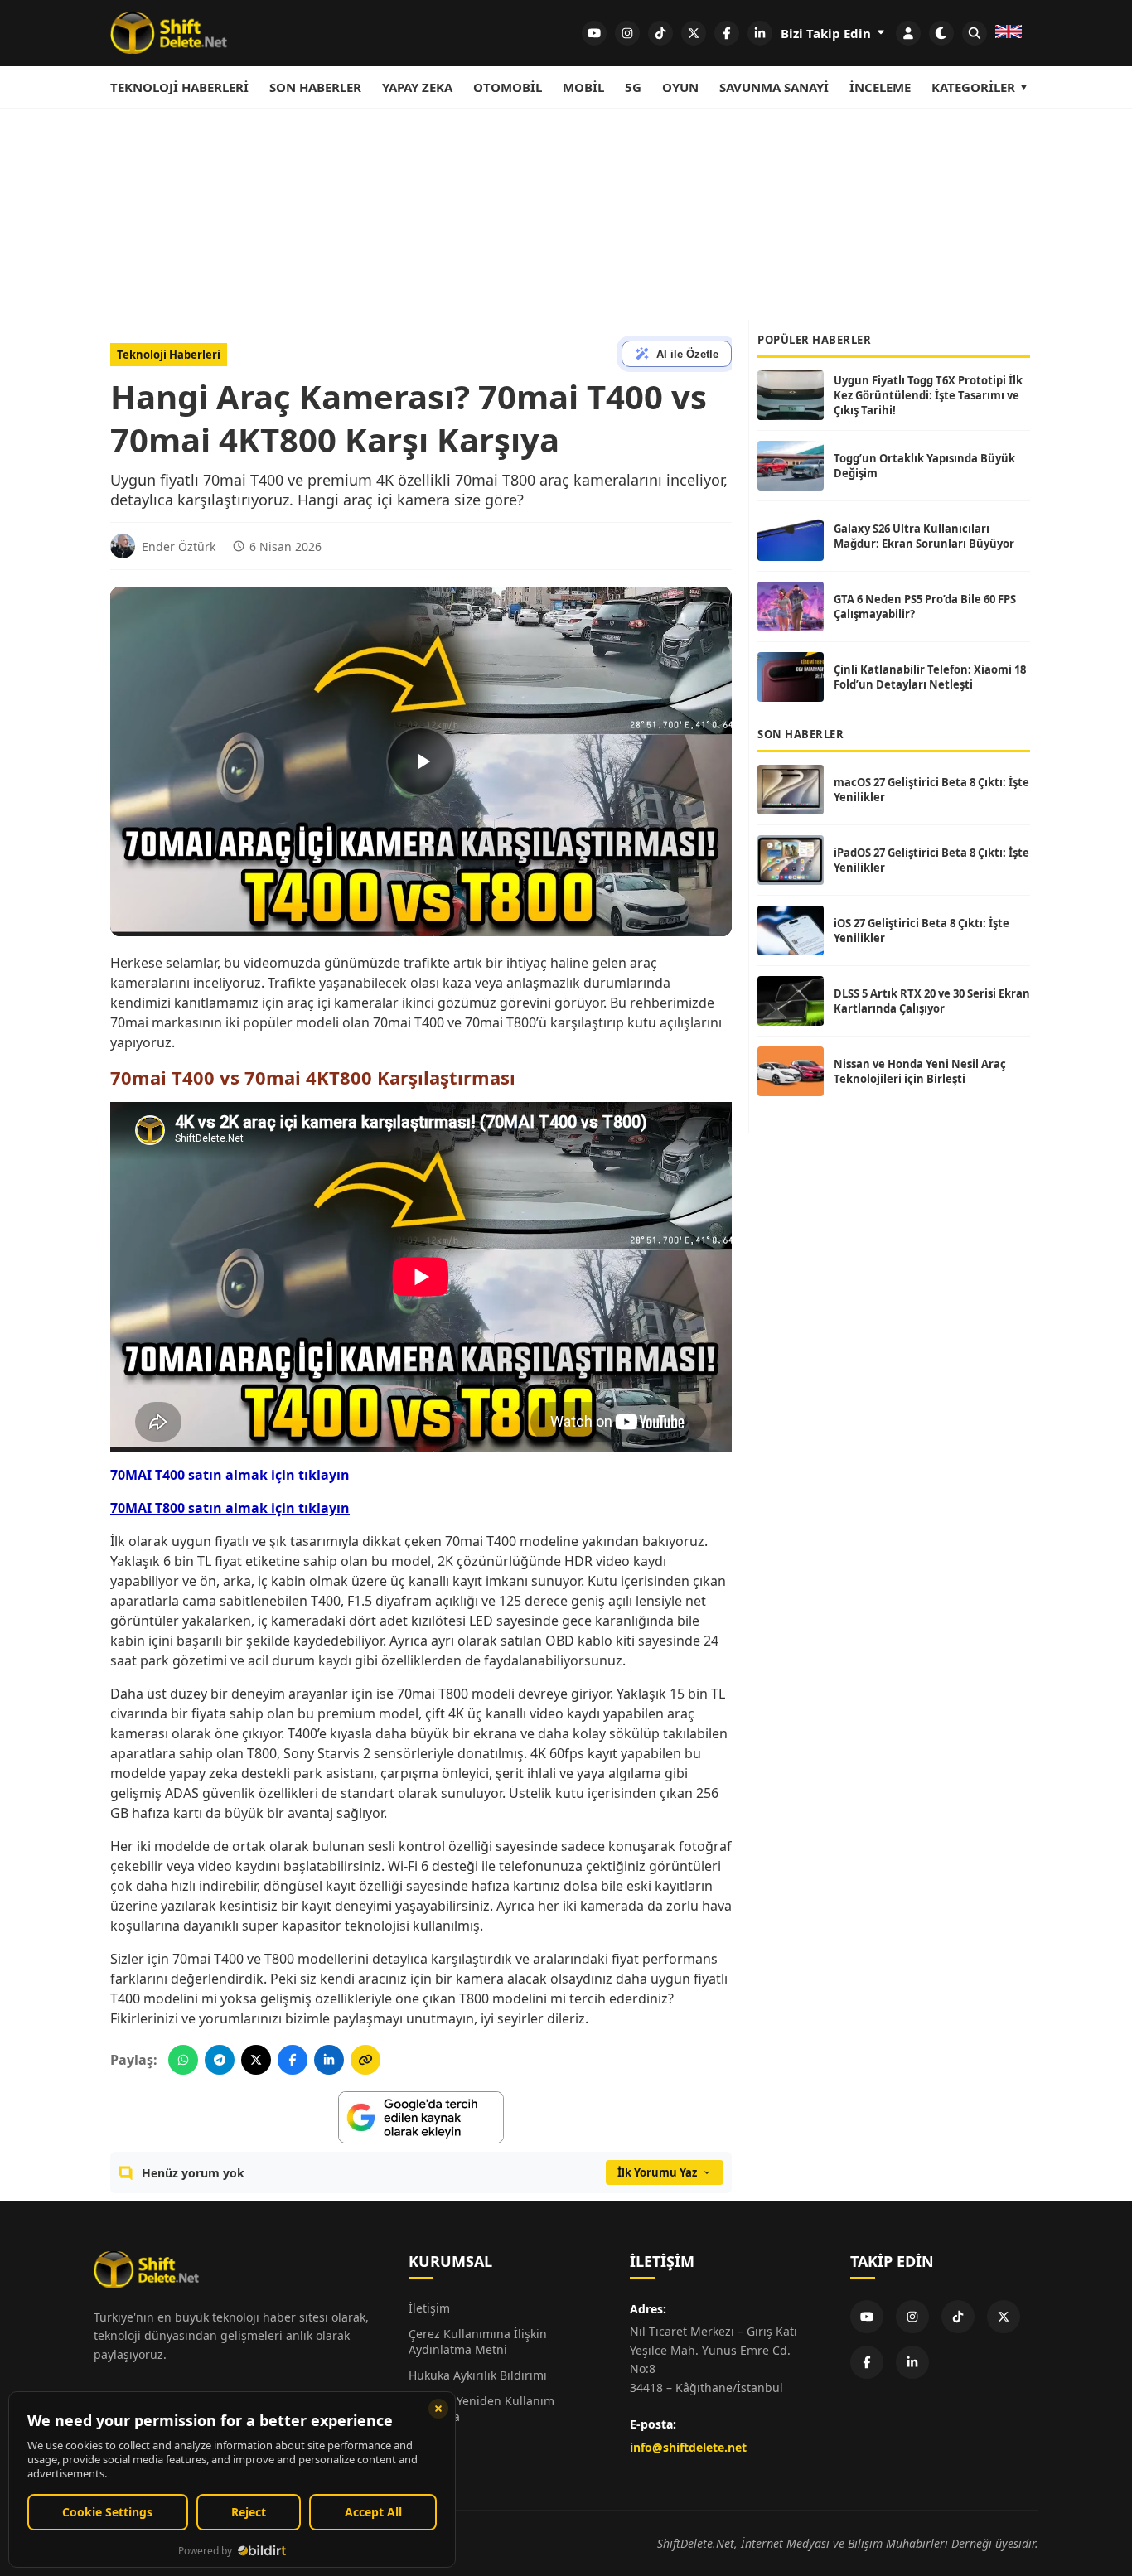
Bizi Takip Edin (827, 33)
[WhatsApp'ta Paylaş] (183, 2060)
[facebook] (727, 33)
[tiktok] (660, 33)
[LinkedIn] (912, 2362)
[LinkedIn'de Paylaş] (329, 2060)
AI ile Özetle (687, 354)
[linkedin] (760, 33)
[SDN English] (1009, 33)
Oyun (680, 87)
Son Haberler (315, 87)
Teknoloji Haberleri (179, 87)
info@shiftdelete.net (688, 2447)
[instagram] (627, 33)
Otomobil (508, 87)
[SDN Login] (908, 33)
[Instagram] (912, 2317)
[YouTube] (867, 2317)
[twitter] (694, 33)
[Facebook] (867, 2362)
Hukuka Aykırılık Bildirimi (478, 2375)
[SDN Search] (975, 33)
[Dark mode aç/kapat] (941, 33)
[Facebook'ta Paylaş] (293, 2060)
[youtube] (594, 33)
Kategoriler (973, 87)
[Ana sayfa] (169, 33)
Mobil (583, 87)
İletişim (429, 2308)
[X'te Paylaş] (256, 2060)
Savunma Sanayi (774, 87)
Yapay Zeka (417, 87)
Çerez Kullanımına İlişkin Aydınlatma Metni (478, 2342)
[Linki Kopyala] (365, 2060)
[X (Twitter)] (1004, 2317)
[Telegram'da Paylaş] (220, 2060)
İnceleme (880, 87)
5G (633, 87)
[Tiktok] (958, 2317)
